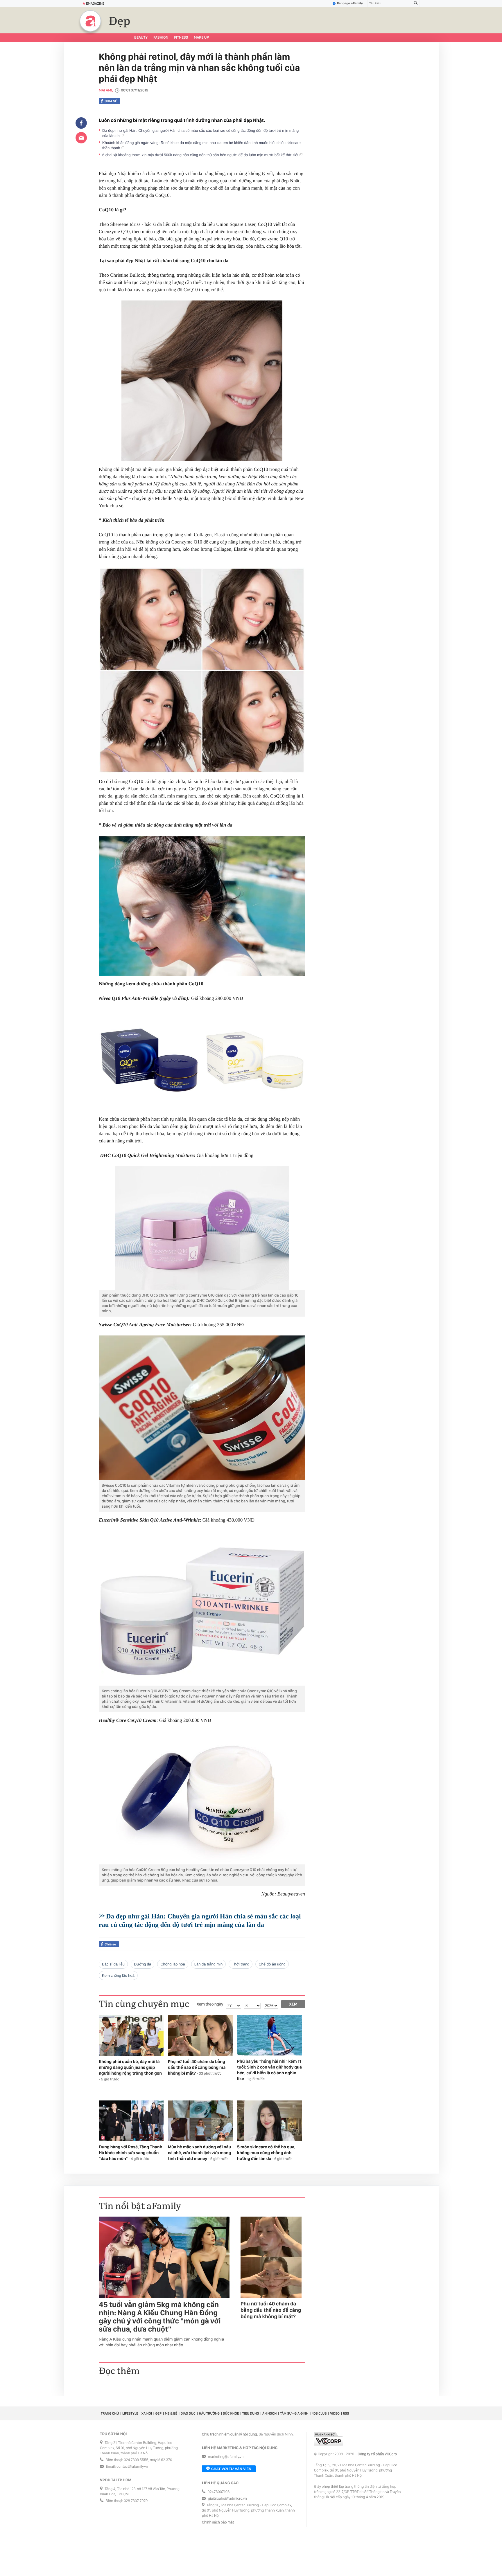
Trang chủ (110, 2413)
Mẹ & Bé (171, 2413)
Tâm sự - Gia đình (294, 2413)
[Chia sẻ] (81, 123)
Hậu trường (209, 2413)
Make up (201, 38)
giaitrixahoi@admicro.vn (227, 2499)
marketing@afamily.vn (226, 2457)
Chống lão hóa (173, 1964)
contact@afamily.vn (132, 2467)
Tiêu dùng (251, 2413)
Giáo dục (188, 2413)
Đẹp (120, 21)
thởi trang (241, 1964)
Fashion (161, 38)
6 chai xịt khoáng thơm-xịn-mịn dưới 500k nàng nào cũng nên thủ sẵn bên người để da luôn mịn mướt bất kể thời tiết (201, 155)
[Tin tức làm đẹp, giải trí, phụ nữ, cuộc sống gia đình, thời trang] (90, 21)
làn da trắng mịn (209, 1964)
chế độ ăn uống (272, 1964)
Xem (293, 2004)
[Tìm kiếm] (416, 4)
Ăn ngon (269, 2413)
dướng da (142, 1964)
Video (335, 2413)
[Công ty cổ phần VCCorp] (329, 2439)
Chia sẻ (111, 101)
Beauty (141, 38)
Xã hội (147, 2413)
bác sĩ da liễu (113, 1964)
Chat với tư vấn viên (231, 2469)
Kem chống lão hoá (118, 1975)
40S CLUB (319, 2413)
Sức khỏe (231, 2413)
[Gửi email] (81, 138)
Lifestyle (130, 2413)
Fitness (181, 38)
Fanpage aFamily (350, 3)
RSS (346, 2413)
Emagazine (95, 3)
